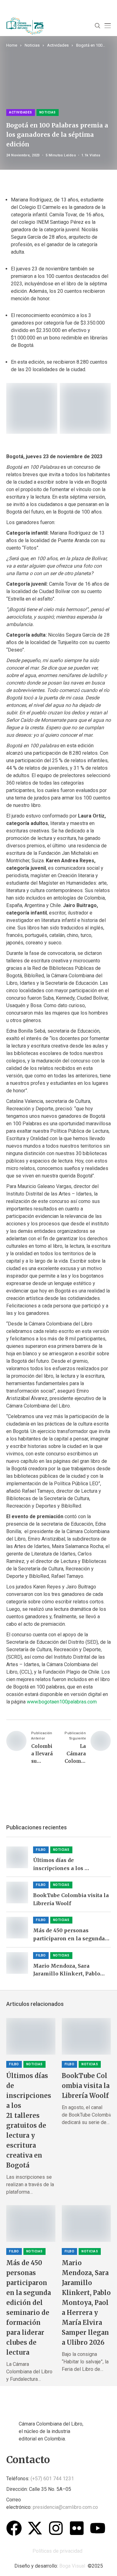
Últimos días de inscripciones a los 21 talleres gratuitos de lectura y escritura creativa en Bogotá (68, 1865)
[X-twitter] (35, 2528)
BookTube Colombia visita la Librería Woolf (71, 1899)
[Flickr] (77, 2528)
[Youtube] (98, 2528)
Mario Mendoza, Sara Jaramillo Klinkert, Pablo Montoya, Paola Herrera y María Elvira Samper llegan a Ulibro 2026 (70, 1970)
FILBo (41, 1850)
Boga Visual (72, 2566)
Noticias (32, 45)
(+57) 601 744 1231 (52, 2479)
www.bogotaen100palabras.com (61, 1702)
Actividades (58, 45)
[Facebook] (14, 2528)
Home (12, 45)
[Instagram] (56, 2528)
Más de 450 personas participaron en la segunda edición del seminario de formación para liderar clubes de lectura (69, 1935)
